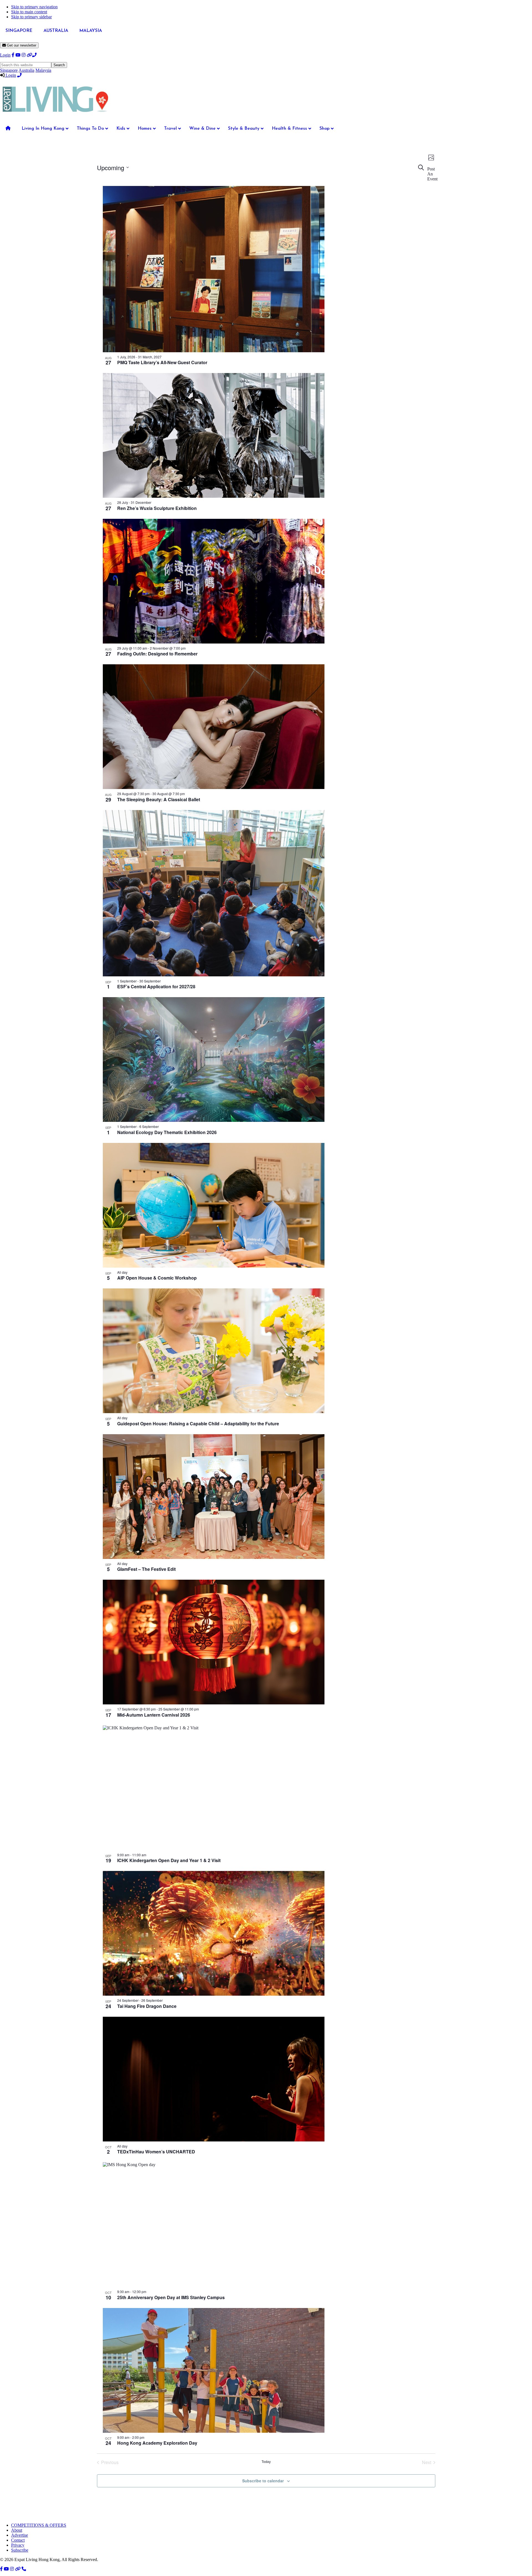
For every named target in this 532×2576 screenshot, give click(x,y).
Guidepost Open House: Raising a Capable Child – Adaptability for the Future (198, 1424)
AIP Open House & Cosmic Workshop (157, 1278)
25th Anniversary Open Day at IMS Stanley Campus (171, 2297)
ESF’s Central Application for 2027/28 (156, 986)
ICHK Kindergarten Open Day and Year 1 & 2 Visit (169, 1860)
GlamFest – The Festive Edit (146, 1569)
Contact (18, 2540)
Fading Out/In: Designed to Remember (157, 654)
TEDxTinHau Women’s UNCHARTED (156, 2152)
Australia (26, 70)
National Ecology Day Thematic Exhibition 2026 (167, 1132)
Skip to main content (29, 12)
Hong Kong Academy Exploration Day (157, 2443)
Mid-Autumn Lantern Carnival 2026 (154, 1715)
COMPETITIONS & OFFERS (39, 2525)
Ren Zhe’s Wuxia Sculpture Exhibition (157, 508)
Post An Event (432, 174)
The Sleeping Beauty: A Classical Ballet (159, 799)
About (17, 2530)
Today (266, 2462)
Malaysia (43, 70)
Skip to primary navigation (34, 7)
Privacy (18, 2545)
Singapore (9, 70)
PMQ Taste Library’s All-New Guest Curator (162, 362)
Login (5, 55)
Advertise (20, 2535)
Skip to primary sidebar (31, 17)
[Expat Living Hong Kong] (55, 115)
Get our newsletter (21, 45)
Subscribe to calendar (263, 2481)
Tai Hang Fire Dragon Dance (147, 2006)
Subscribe (20, 2550)
